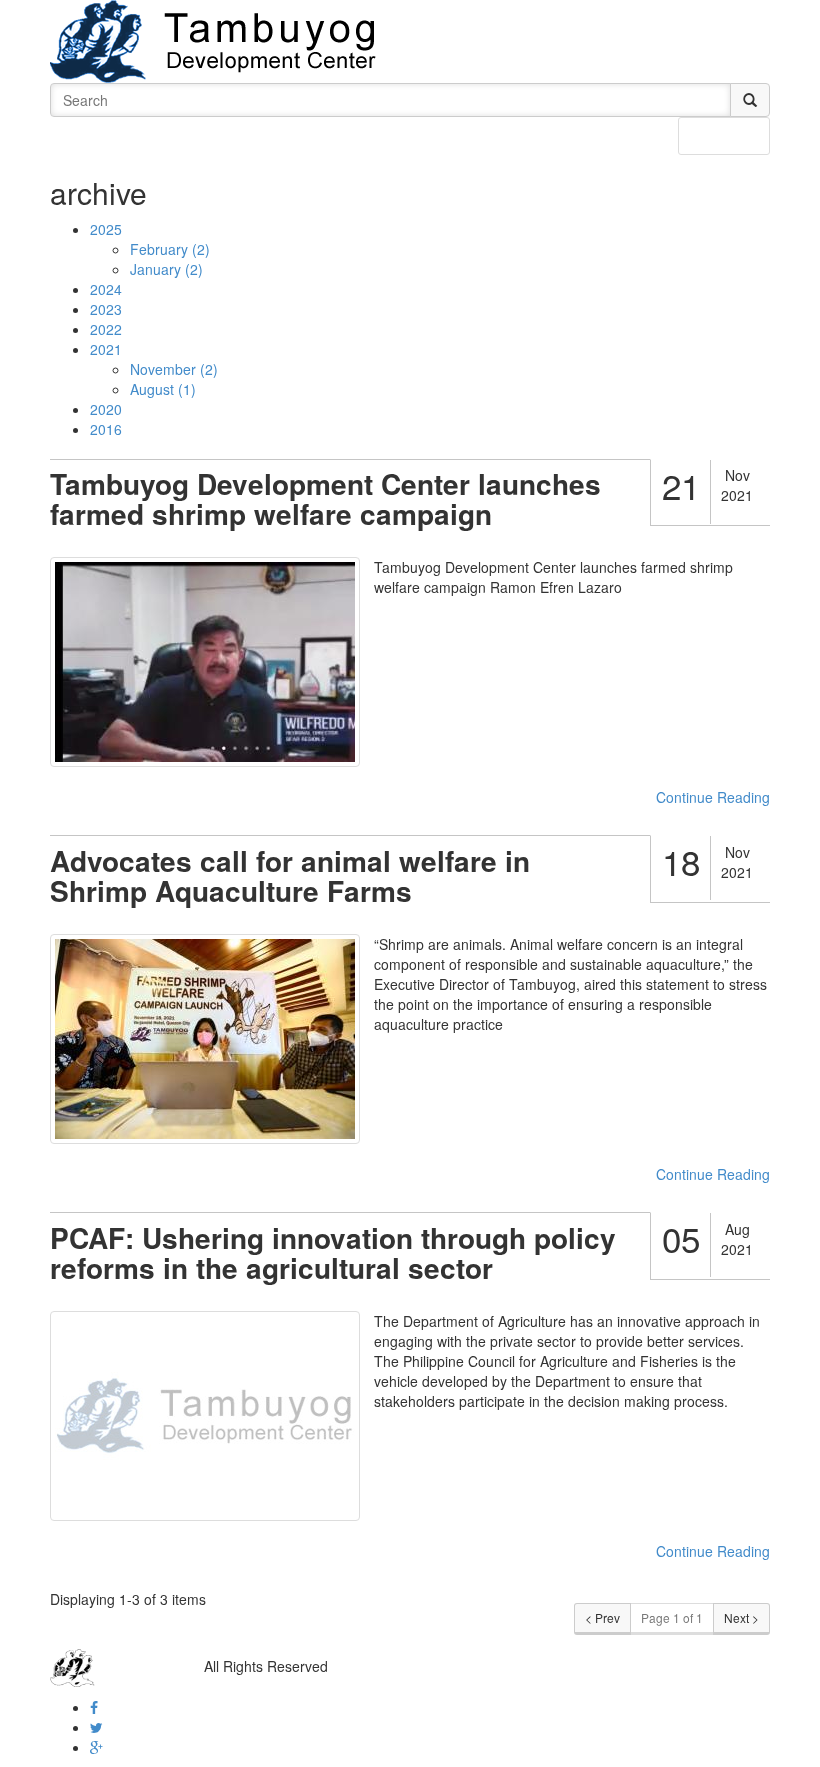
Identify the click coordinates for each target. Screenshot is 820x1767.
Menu (738, 134)
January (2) (166, 269)
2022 (106, 329)
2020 (106, 409)
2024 (106, 289)
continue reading (713, 797)
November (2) (174, 369)
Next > (741, 1617)
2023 (106, 309)
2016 (106, 429)
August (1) (163, 389)
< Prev (602, 1617)
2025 (106, 229)
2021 (106, 349)
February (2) (170, 249)
